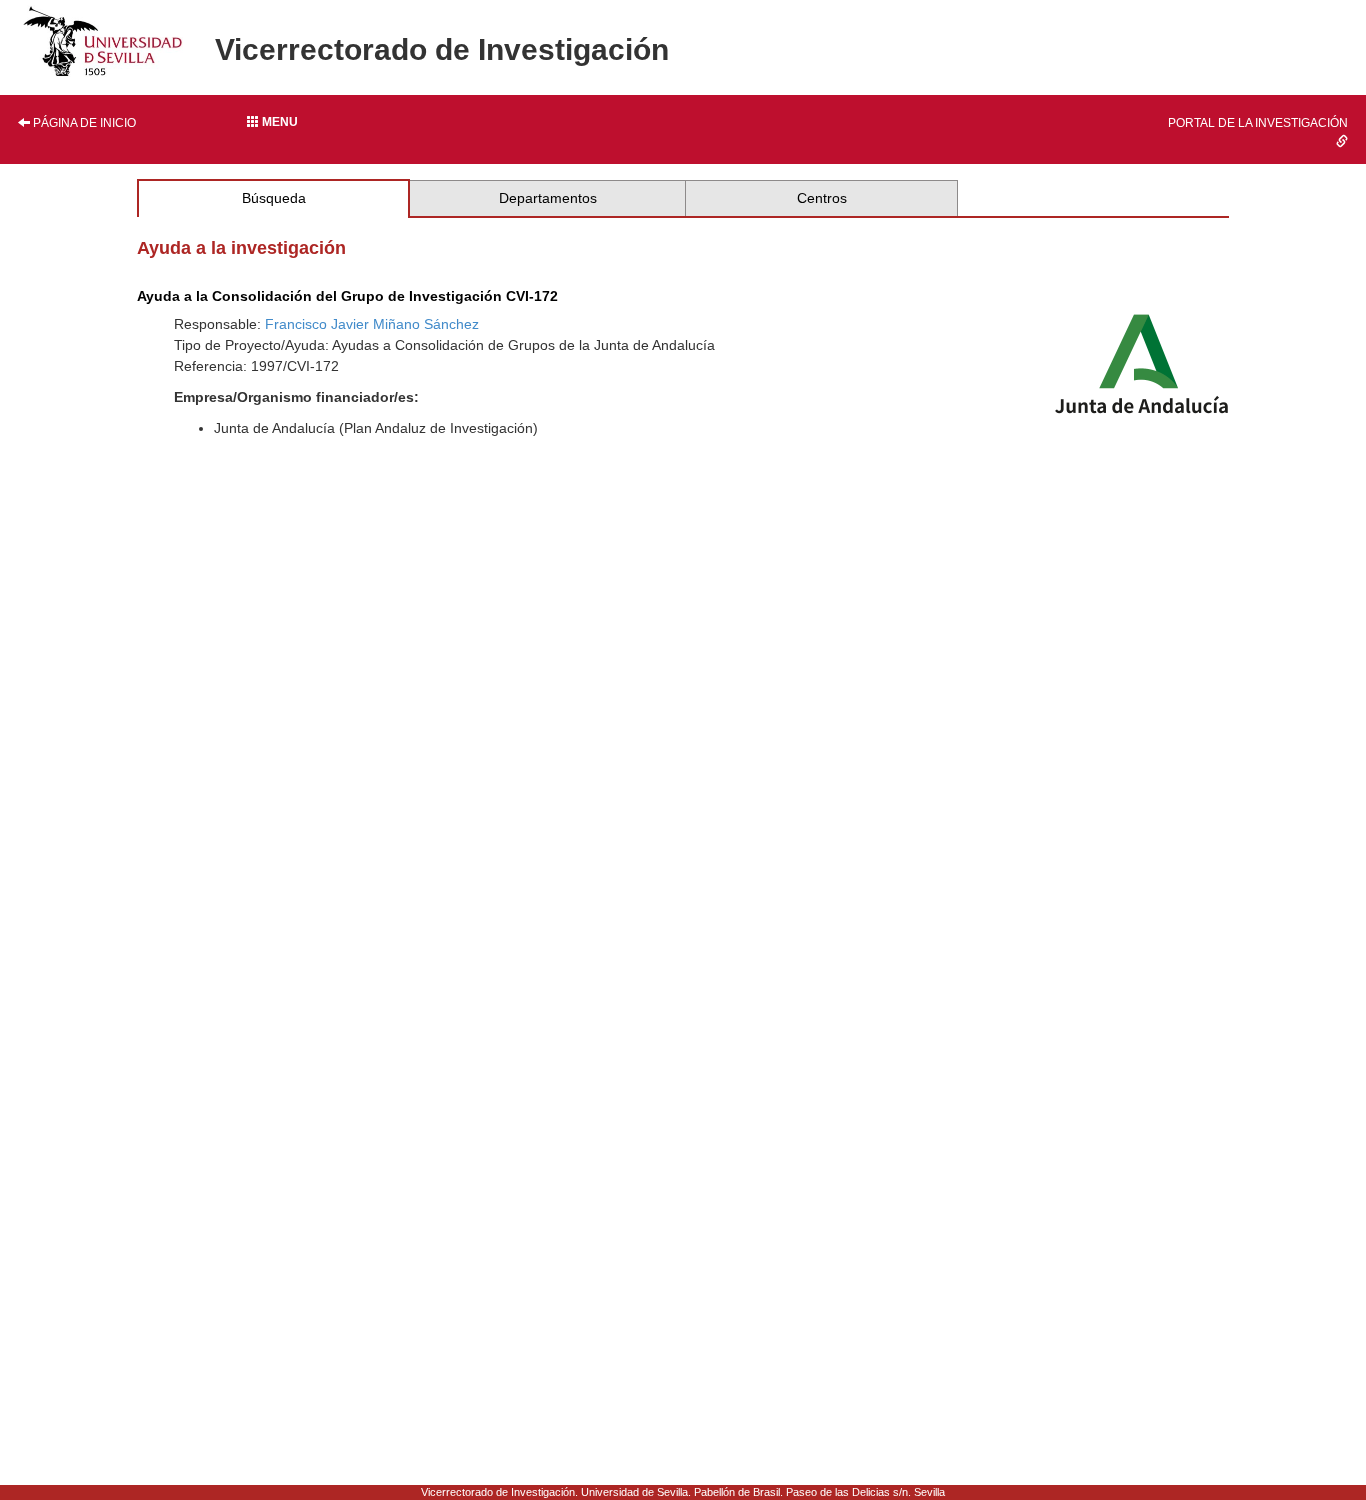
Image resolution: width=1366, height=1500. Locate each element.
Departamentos (548, 198)
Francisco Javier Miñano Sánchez (372, 324)
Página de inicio (83, 123)
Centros (822, 198)
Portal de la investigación (1258, 123)
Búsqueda (274, 198)
